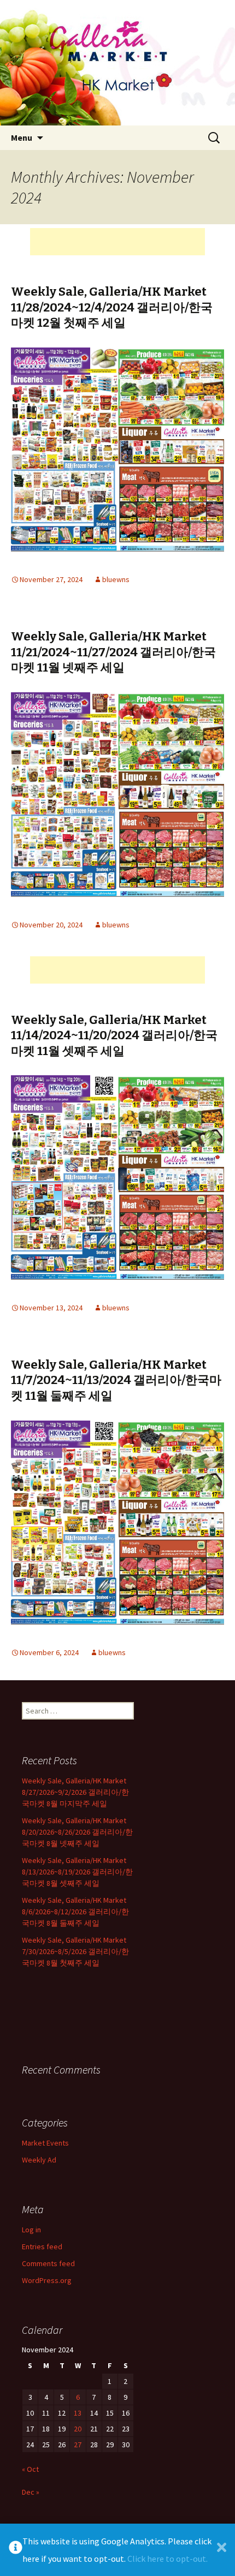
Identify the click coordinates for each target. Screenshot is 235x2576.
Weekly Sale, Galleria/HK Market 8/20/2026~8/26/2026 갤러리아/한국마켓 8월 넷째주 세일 (77, 1832)
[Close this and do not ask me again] (222, 2550)
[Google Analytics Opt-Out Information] (16, 2550)
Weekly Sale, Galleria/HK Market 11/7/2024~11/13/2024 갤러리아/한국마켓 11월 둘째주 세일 (116, 1380)
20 (78, 2429)
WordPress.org (47, 2280)
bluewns (116, 579)
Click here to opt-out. (168, 2559)
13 (78, 2413)
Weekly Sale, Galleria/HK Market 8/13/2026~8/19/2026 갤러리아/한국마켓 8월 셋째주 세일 (77, 1872)
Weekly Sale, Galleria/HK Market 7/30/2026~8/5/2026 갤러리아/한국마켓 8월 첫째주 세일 (75, 1951)
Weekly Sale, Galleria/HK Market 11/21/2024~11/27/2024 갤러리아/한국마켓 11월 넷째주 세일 (113, 652)
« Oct (30, 2469)
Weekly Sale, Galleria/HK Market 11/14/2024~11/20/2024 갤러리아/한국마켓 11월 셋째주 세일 (114, 1035)
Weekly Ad (39, 2160)
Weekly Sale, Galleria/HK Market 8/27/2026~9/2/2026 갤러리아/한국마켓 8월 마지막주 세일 (75, 1792)
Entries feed (42, 2246)
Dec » (31, 2492)
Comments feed (48, 2263)
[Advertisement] (117, 242)
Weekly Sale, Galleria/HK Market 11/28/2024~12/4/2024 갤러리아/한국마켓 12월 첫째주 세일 (112, 307)
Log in (31, 2230)
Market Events (45, 2143)
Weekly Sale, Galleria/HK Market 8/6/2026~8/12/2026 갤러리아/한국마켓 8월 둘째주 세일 (75, 1912)
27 (78, 2445)
